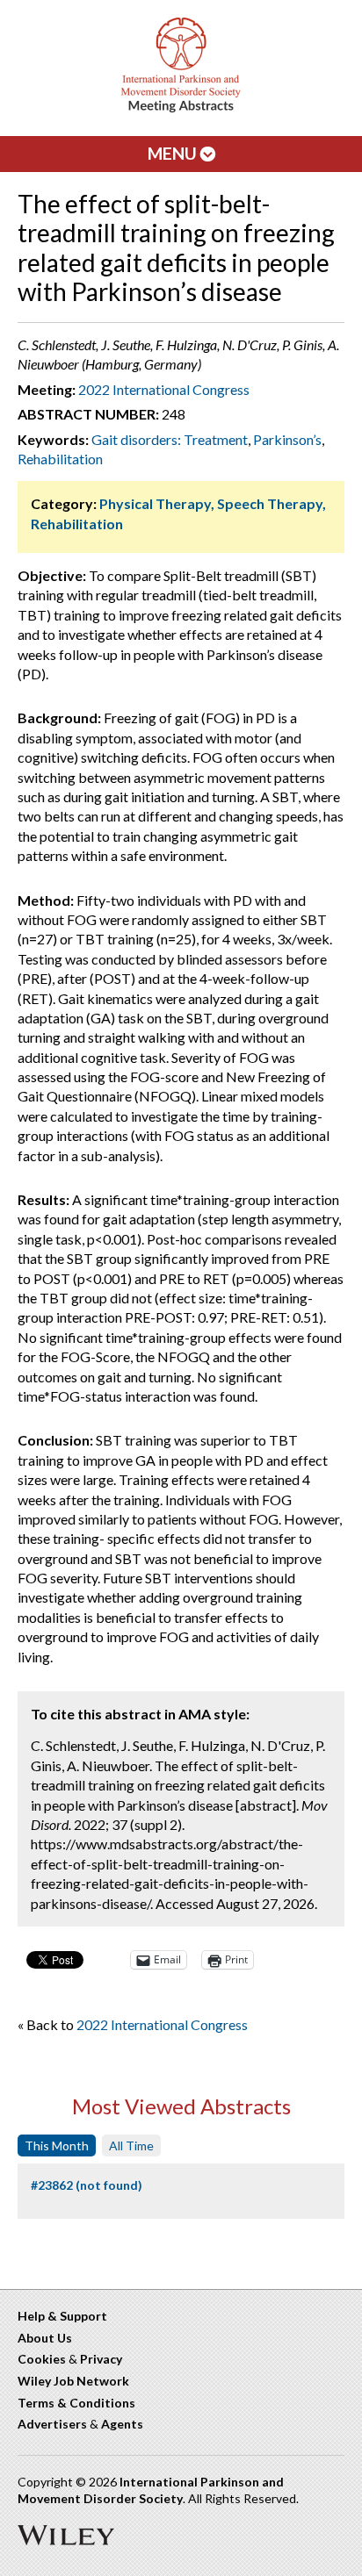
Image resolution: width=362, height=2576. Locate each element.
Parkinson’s (287, 439)
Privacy (101, 2359)
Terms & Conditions (76, 2403)
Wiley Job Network (73, 2381)
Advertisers (52, 2424)
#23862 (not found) (87, 2185)
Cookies (42, 2359)
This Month (57, 2145)
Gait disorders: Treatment (170, 439)
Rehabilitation (60, 459)
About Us (45, 2338)
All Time (131, 2145)
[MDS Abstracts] (181, 108)
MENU (174, 153)
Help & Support (62, 2316)
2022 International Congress (164, 389)
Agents (122, 2424)
